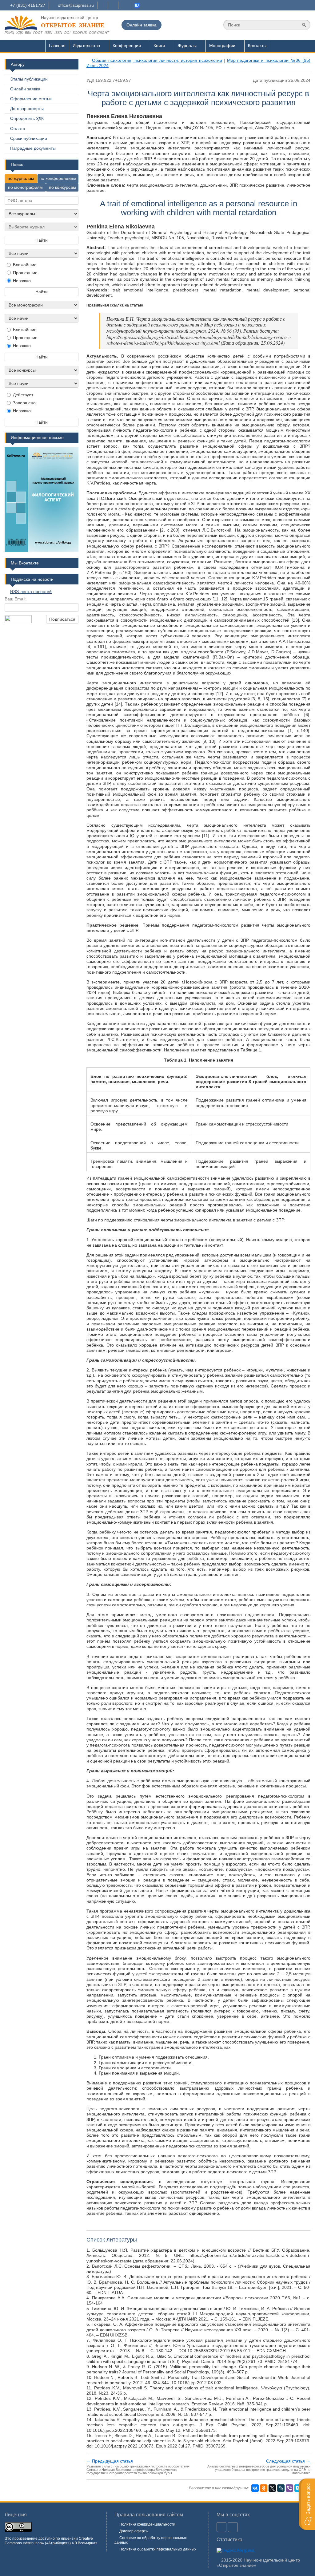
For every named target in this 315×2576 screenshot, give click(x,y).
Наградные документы (33, 148)
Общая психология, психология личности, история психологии (157, 60)
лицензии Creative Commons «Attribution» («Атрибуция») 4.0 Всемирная (51, 2541)
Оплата (18, 129)
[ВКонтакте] (255, 2488)
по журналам (21, 178)
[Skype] (298, 2488)
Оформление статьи (31, 99)
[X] (272, 2488)
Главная (57, 46)
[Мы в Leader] (137, 5)
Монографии (222, 46)
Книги (159, 46)
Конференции (127, 46)
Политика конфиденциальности (147, 2524)
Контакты (257, 46)
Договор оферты (27, 109)
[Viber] (289, 2488)
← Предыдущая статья (110, 2461)
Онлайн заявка (142, 25)
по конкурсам (62, 187)
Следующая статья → (288, 2461)
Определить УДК (27, 118)
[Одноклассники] (264, 2488)
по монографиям (25, 187)
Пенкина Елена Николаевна (124, 116)
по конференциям (58, 178)
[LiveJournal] (281, 2488)
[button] (307, 2504)
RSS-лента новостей (31, 592)
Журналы (187, 46)
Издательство (86, 46)
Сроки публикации (29, 138)
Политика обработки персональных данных (158, 2549)
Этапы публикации (29, 79)
